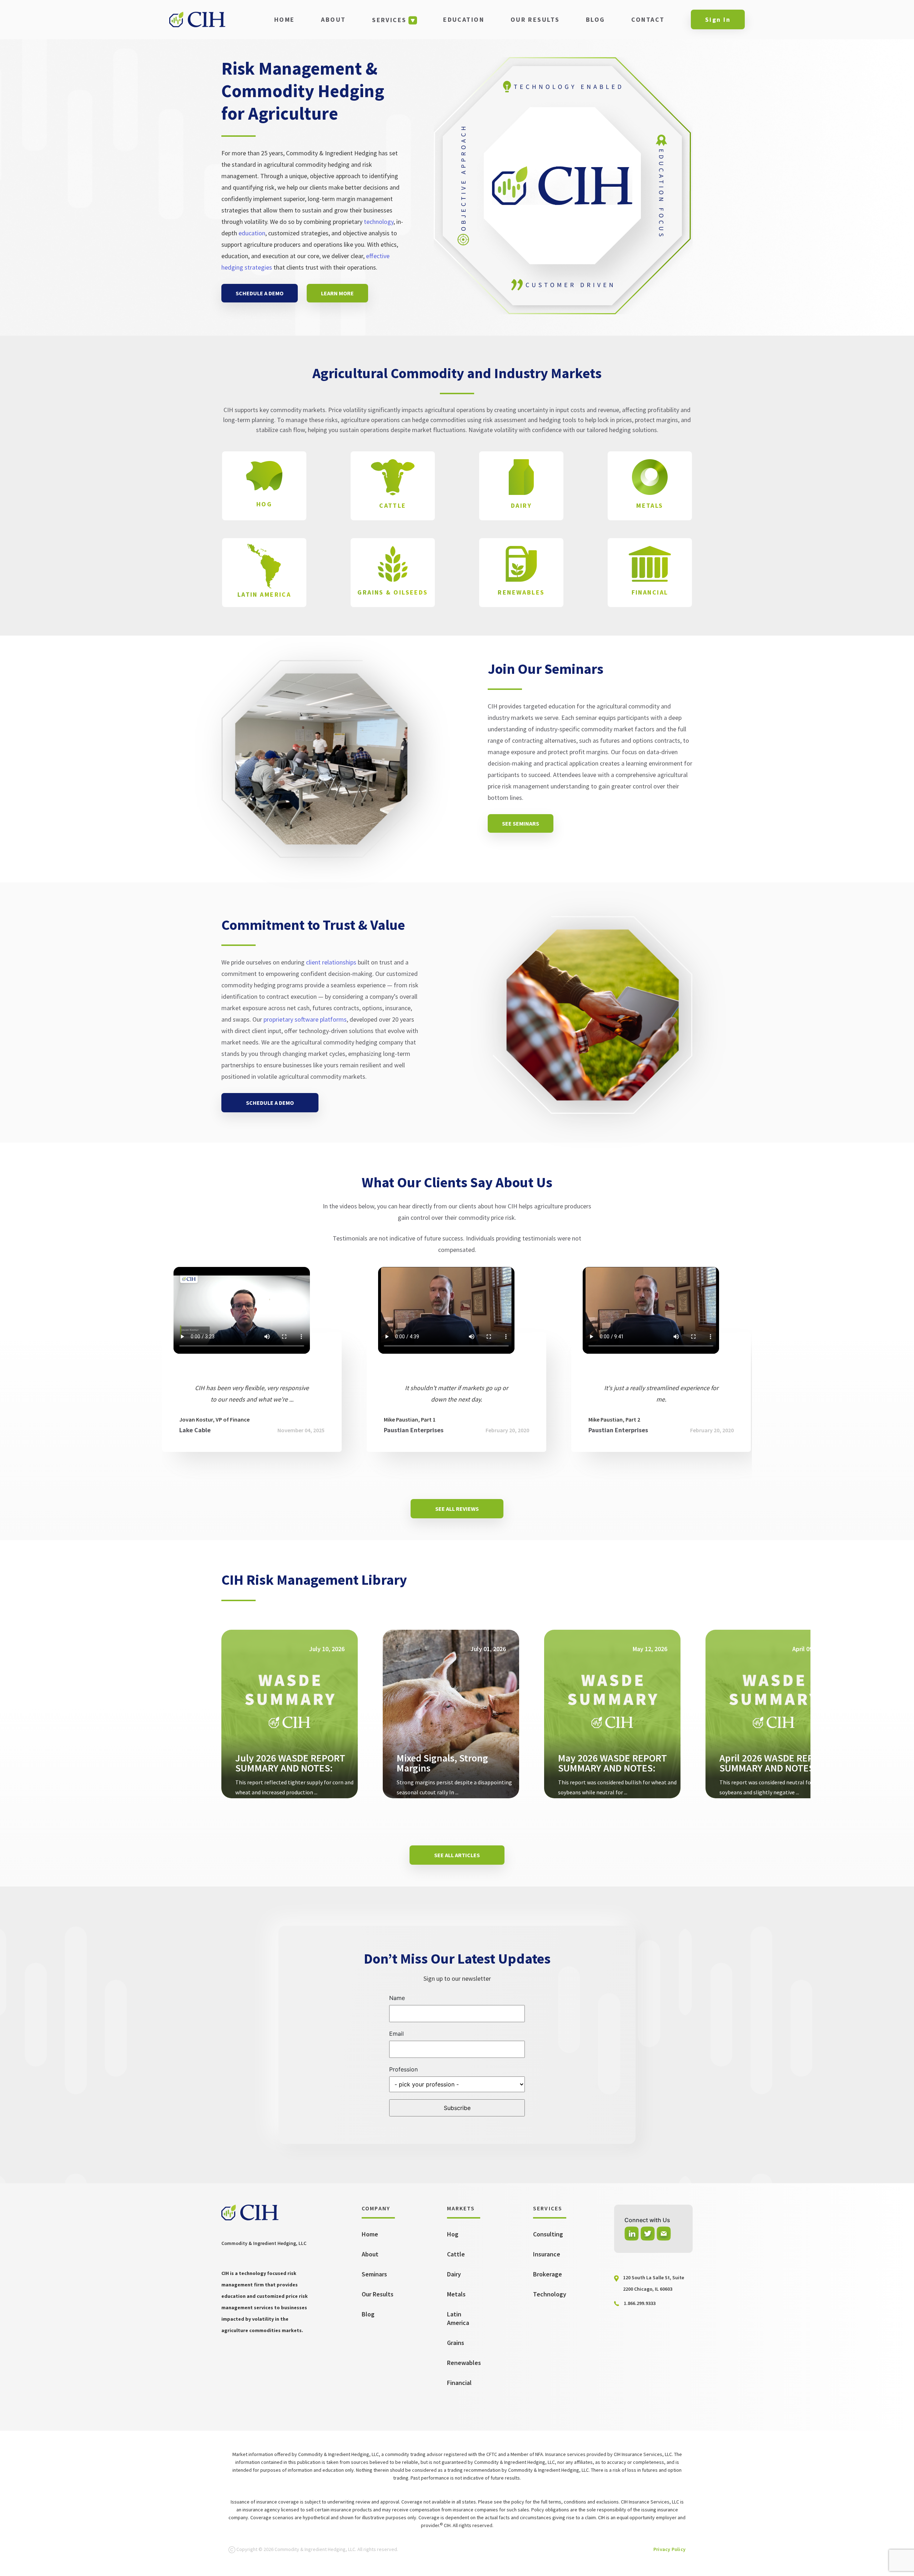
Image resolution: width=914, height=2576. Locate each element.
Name (397, 1998)
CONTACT (648, 19)
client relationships (331, 962)
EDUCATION (464, 19)
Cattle (456, 2254)
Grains (456, 2343)
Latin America (458, 2318)
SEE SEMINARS (521, 823)
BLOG (596, 19)
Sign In (718, 19)
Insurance (547, 2254)
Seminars (374, 2274)
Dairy (454, 2274)
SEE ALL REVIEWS (457, 1509)
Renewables (464, 2363)
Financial (459, 2383)
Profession (403, 2069)
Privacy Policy (669, 2549)
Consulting (548, 2234)
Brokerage (548, 2274)
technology (379, 222)
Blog (368, 2314)
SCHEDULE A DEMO (260, 293)
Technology (550, 2294)
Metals (456, 2294)
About (370, 2254)
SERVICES (389, 20)
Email (396, 2034)
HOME (285, 19)
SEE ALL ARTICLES (457, 1855)
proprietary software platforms (305, 1019)
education (252, 233)
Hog (453, 2234)
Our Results (378, 2294)
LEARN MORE (337, 293)
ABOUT (333, 19)
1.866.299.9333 (640, 2303)
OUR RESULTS (535, 19)
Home (370, 2234)
